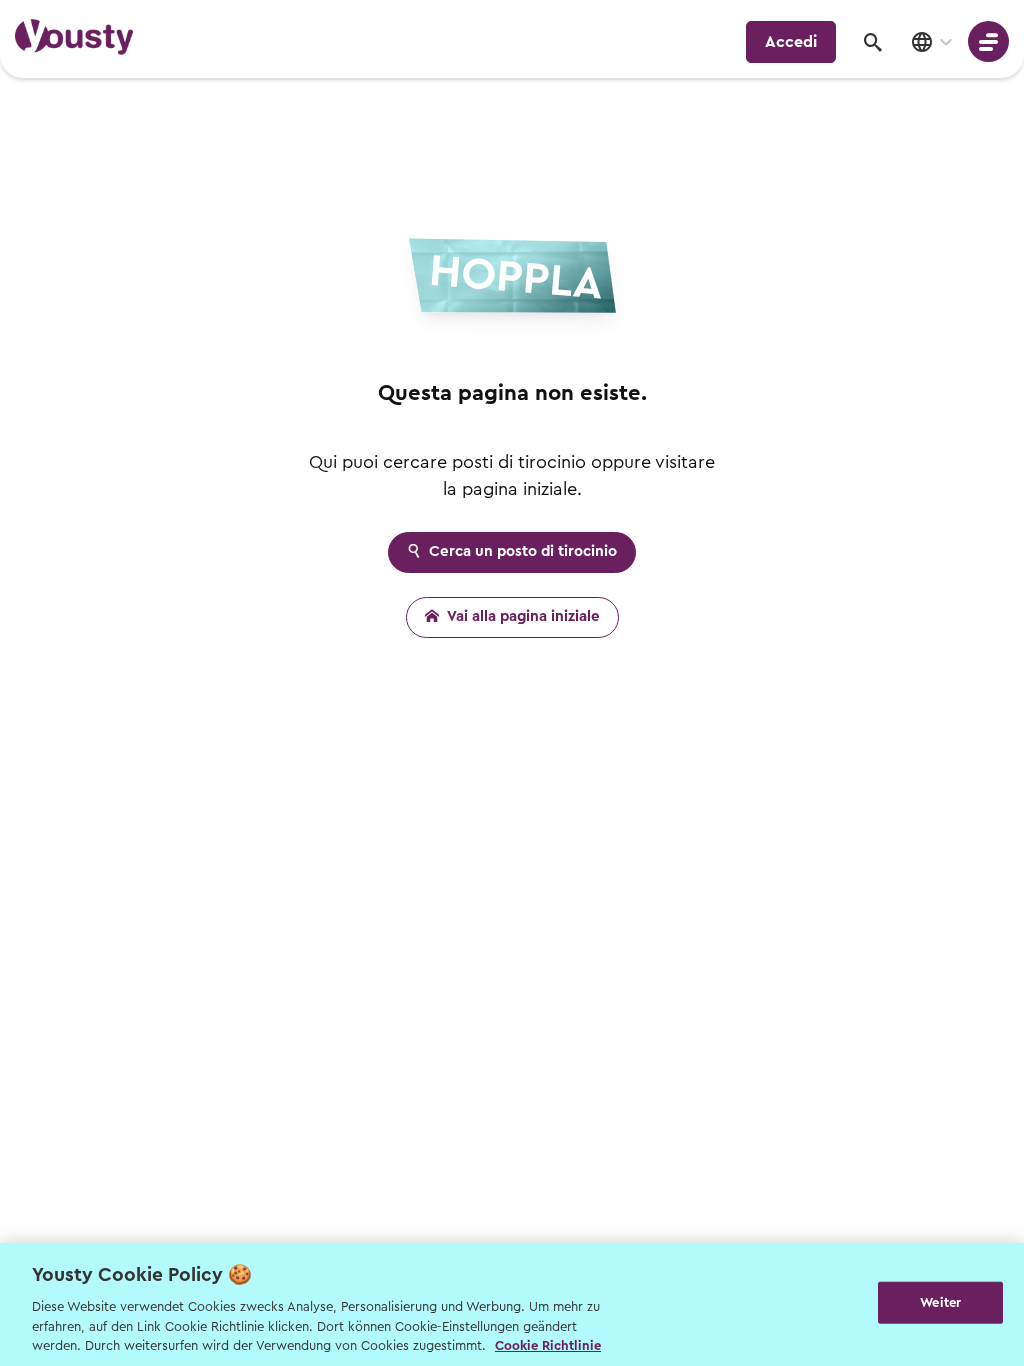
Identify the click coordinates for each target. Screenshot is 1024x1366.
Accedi (791, 42)
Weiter (940, 1302)
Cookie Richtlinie (548, 1345)
